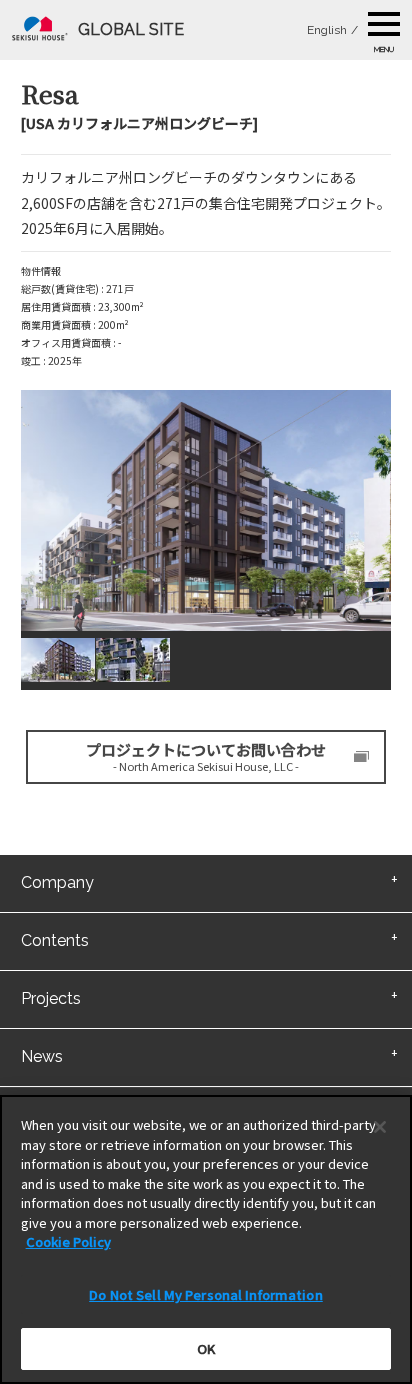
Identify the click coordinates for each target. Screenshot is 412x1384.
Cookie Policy (68, 1241)
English (327, 30)
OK (206, 1348)
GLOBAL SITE (131, 29)
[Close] (380, 1127)
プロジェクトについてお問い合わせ (206, 756)
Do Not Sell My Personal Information (206, 1294)
